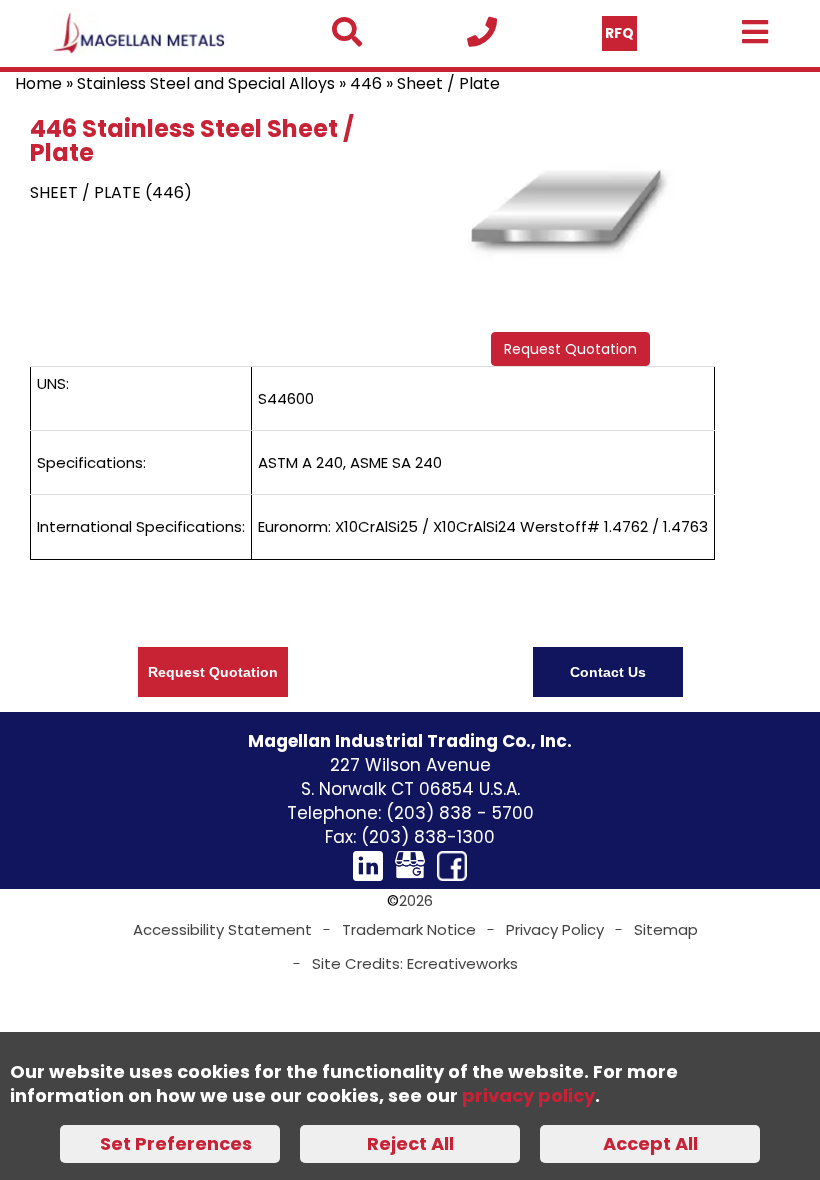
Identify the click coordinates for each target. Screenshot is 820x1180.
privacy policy (528, 1095)
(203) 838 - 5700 (460, 813)
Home (38, 83)
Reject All (410, 1143)
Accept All (650, 1143)
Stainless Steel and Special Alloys (206, 83)
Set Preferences (176, 1143)
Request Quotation (570, 349)
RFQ (619, 33)
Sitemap (666, 929)
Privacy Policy (555, 929)
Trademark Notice (409, 929)
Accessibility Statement (222, 929)
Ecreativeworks (462, 963)
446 (366, 83)
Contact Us (608, 672)
